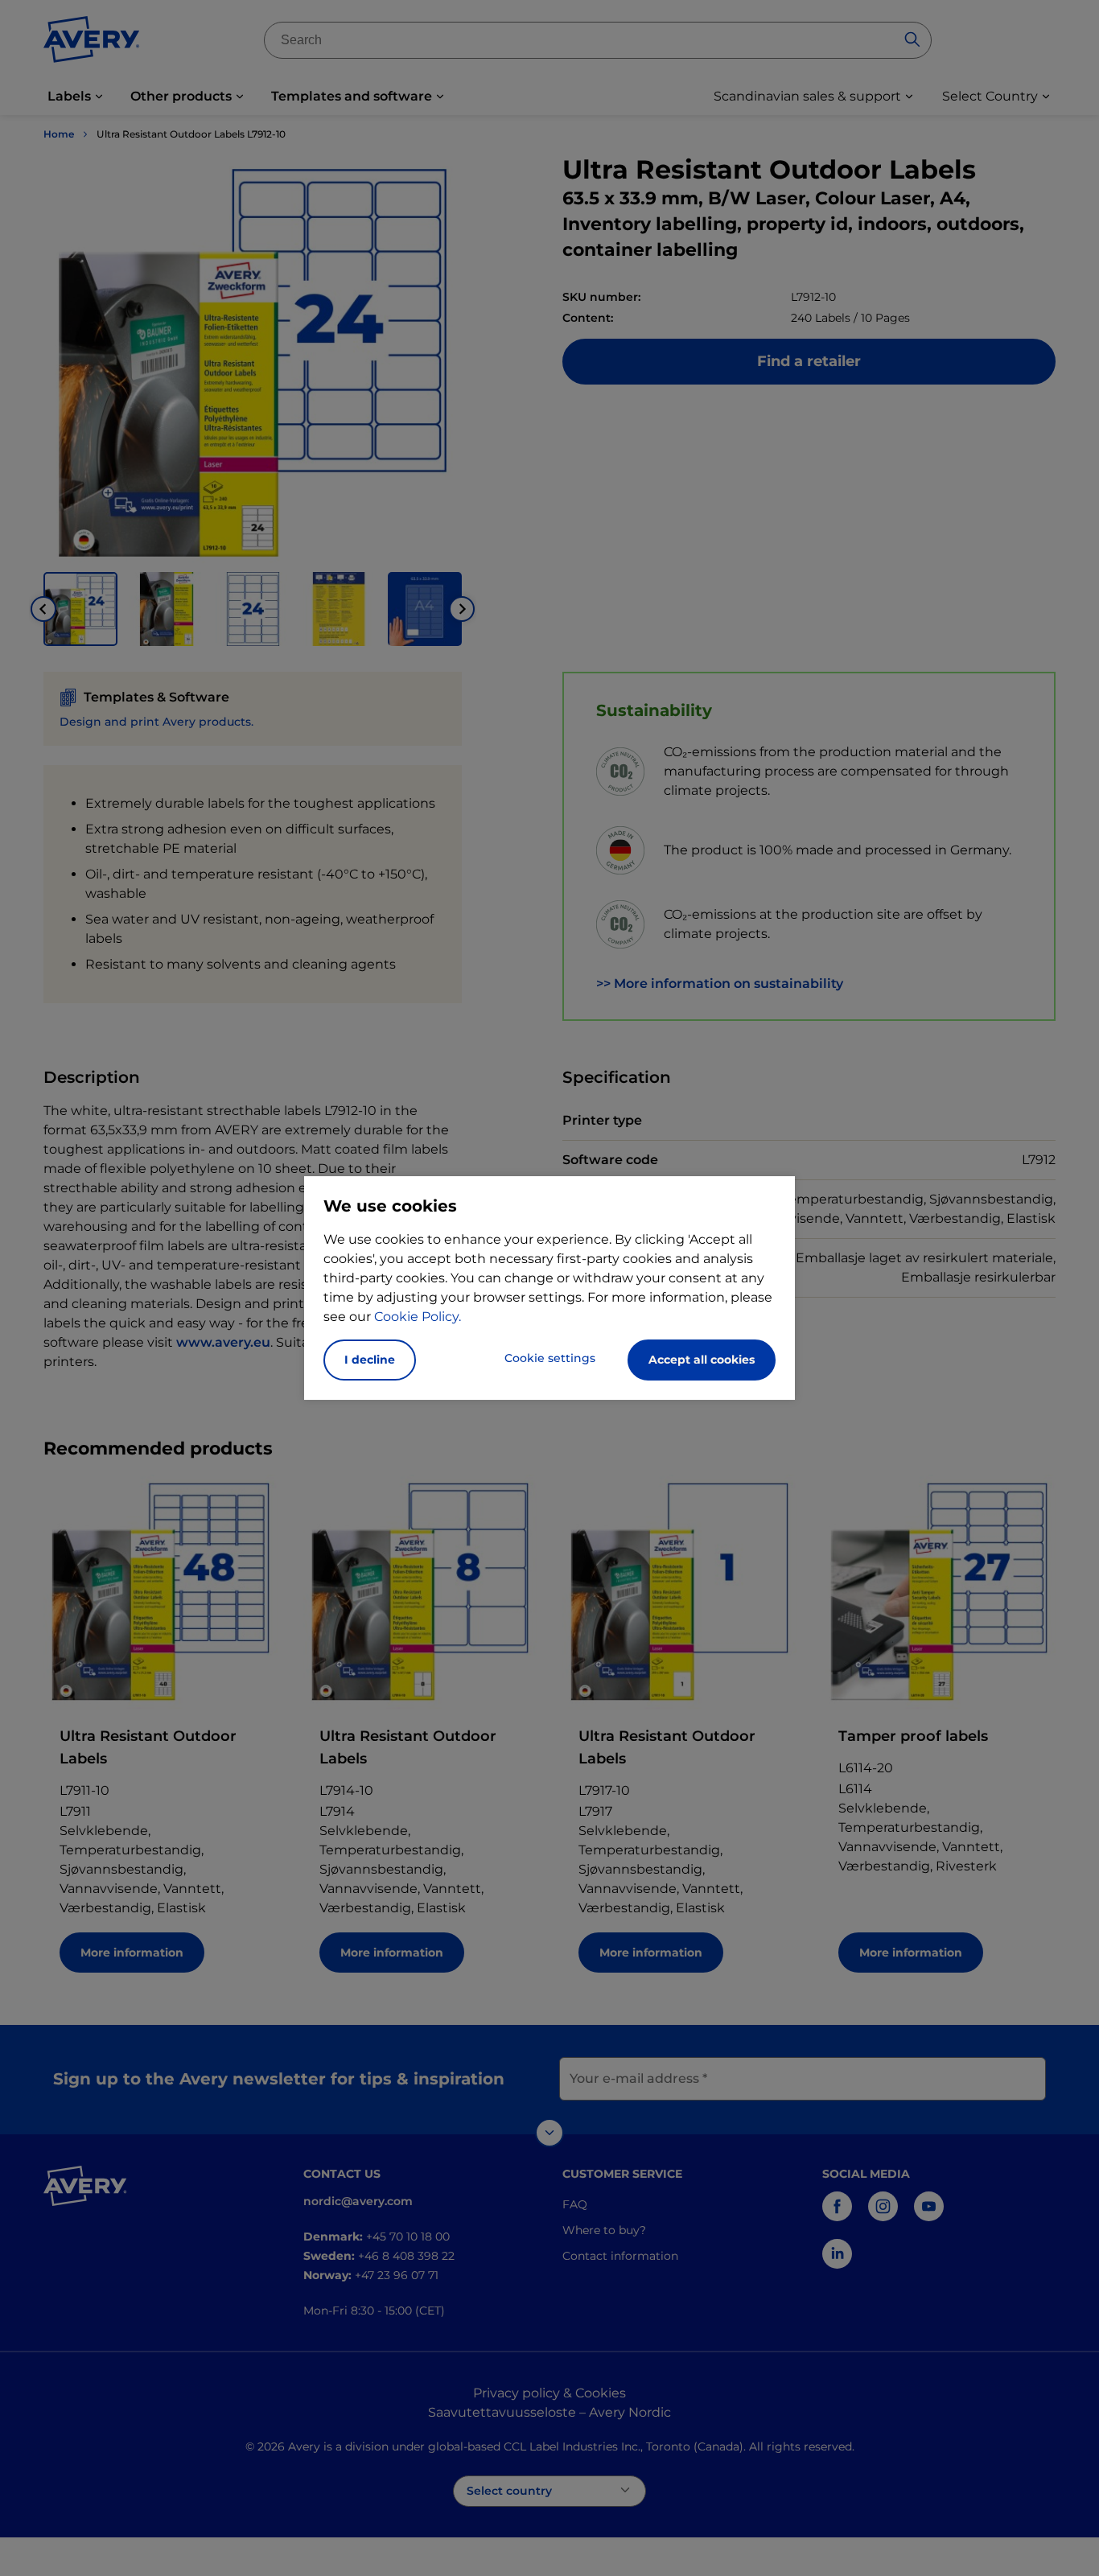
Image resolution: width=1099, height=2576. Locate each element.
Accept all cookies (702, 1360)
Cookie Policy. (418, 1317)
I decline (370, 1360)
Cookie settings (550, 1358)
